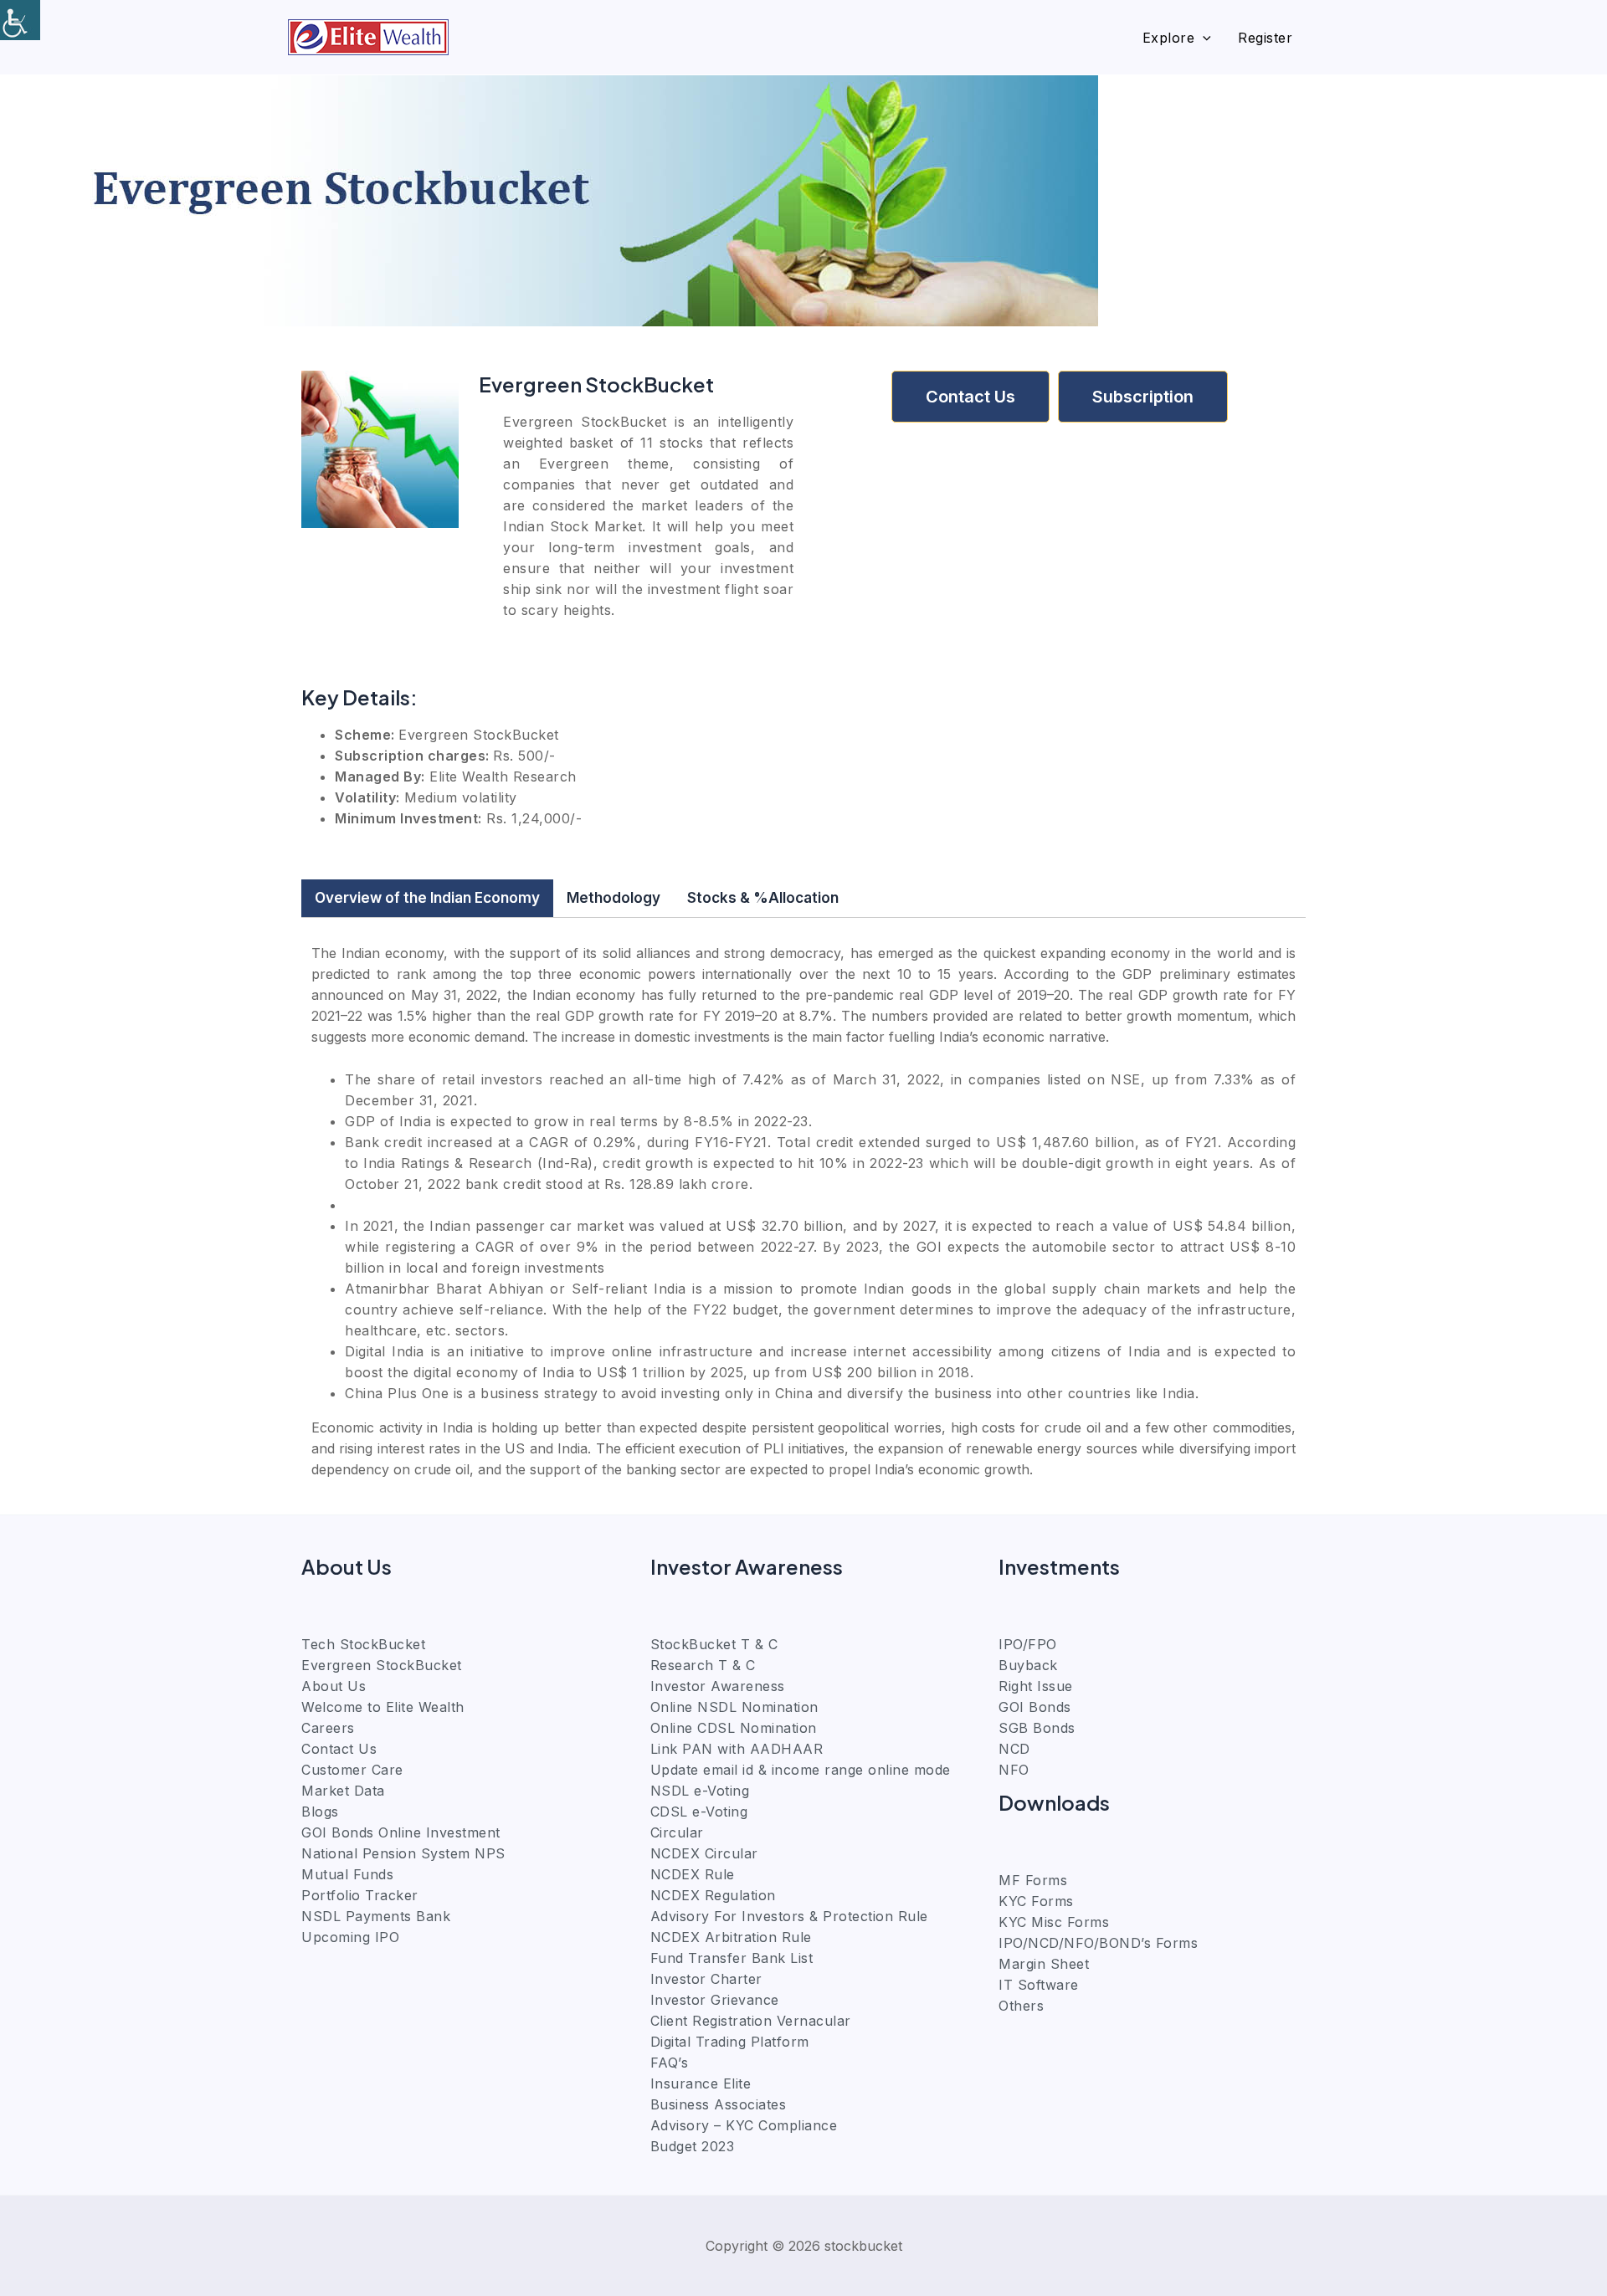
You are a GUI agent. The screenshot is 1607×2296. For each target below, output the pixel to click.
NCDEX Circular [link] (704, 1853)
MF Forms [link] (1033, 1880)
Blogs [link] (320, 1812)
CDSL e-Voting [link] (699, 1812)
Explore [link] (1169, 38)
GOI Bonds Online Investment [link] (401, 1832)
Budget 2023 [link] (693, 2146)
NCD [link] (1014, 1749)
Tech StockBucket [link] (363, 1644)
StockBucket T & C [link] (714, 1644)
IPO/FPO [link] (1028, 1644)
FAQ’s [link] (670, 2063)
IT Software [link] (1039, 1985)
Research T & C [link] (703, 1665)
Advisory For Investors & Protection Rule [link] (789, 1916)
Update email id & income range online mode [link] (801, 1770)
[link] (20, 20)
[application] (1203, 38)
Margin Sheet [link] (1044, 1964)
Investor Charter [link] (706, 1979)
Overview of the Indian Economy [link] (427, 898)
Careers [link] (328, 1728)
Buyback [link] (1028, 1665)
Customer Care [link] (352, 1770)
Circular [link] (677, 1832)
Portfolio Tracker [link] (360, 1895)
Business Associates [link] (719, 2104)
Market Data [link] (343, 1791)
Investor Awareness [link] (718, 1686)
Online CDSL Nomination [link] (734, 1728)
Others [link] (1021, 2006)
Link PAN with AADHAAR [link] (737, 1749)
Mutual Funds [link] (347, 1874)
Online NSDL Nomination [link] (734, 1707)
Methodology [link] (614, 898)
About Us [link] (334, 1686)
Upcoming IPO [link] (350, 1937)
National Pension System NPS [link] (403, 1853)
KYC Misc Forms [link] (1054, 1922)
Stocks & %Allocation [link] (763, 898)
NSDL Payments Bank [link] (376, 1916)
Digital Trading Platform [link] (730, 2042)
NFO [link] (1014, 1770)
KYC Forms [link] (1036, 1901)
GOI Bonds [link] (1035, 1707)
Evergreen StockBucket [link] (382, 1665)
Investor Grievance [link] (715, 2000)
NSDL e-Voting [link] (700, 1791)
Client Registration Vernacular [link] (751, 2021)
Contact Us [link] (339, 1749)
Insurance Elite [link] (701, 2083)
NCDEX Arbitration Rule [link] (731, 1937)
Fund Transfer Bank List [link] (732, 1958)
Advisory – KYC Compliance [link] (744, 2125)
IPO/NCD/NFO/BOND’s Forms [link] (1098, 1943)
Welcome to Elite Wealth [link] (383, 1707)
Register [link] (1265, 38)
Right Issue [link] (1036, 1686)
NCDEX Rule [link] (693, 1874)
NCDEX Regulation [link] (713, 1895)
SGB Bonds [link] (1037, 1728)
